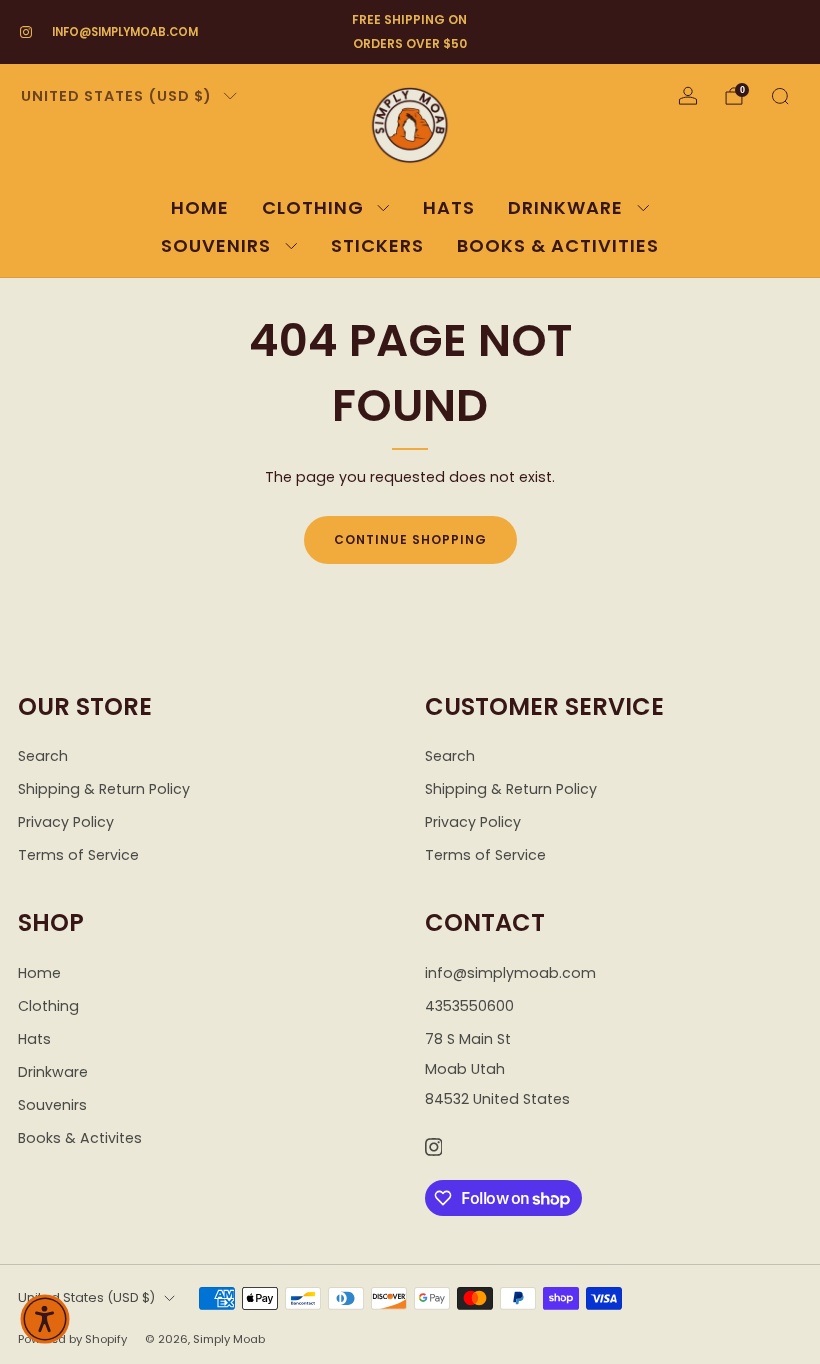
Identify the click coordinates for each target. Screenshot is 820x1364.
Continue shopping (410, 539)
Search (43, 756)
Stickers (377, 245)
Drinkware (565, 207)
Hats (449, 207)
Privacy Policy (66, 822)
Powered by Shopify (72, 1339)
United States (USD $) (116, 96)
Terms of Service (78, 855)
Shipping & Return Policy (104, 789)
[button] (45, 1319)
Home (200, 207)
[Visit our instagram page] (26, 32)
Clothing (313, 207)
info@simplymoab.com (125, 32)
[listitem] (409, 32)
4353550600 (469, 1006)
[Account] (688, 96)
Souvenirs (216, 245)
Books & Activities (558, 245)
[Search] (780, 96)
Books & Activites (80, 1138)
